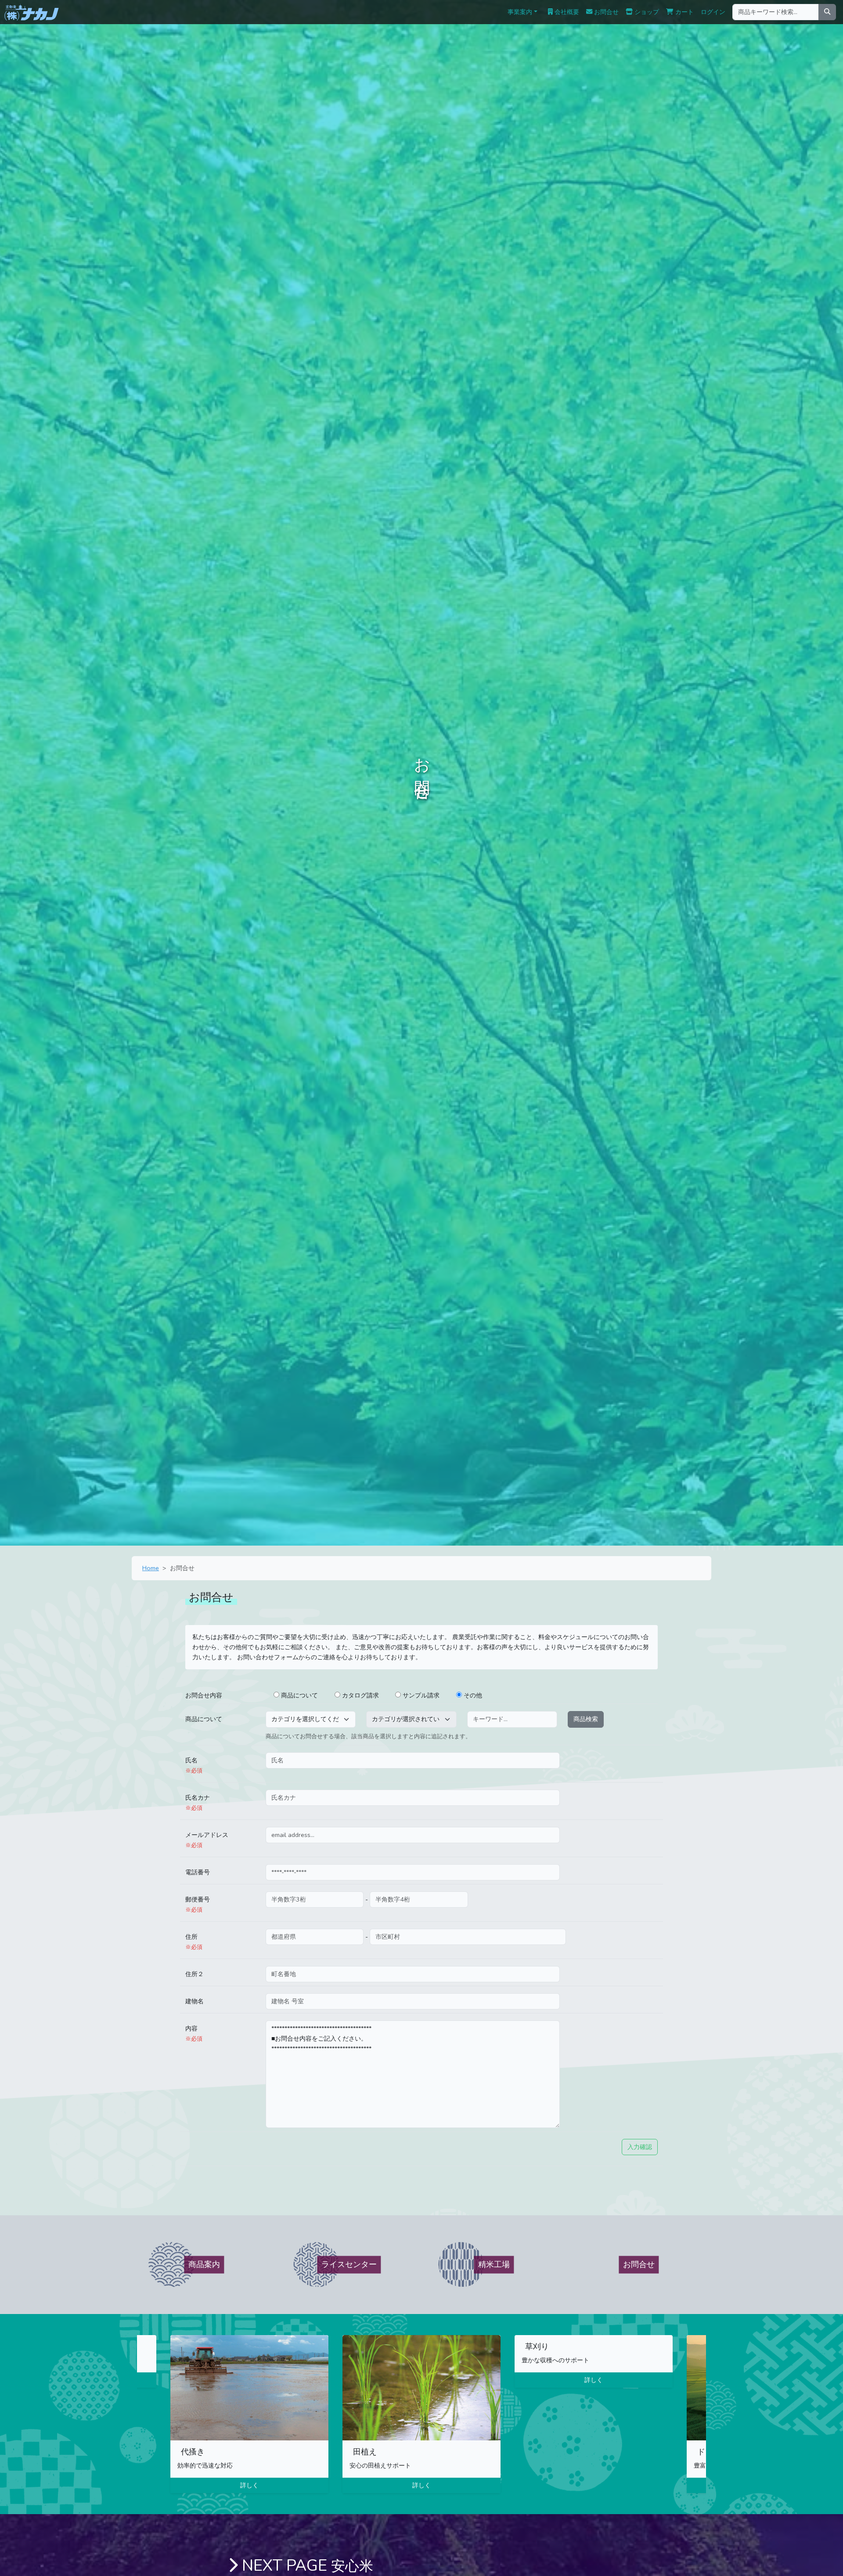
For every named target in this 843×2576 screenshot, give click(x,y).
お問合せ (605, 12)
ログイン (713, 12)
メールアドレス (207, 1840)
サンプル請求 (421, 1695)
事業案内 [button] (520, 12)
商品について (299, 1695)
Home (151, 1568)
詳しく (249, 2485)
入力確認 (640, 2147)
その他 (473, 1695)
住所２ (195, 1974)
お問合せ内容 (204, 1695)
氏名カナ (198, 1802)
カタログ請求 (360, 1695)
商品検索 (586, 1719)
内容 (194, 2033)
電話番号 (198, 1872)
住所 (194, 1941)
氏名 (194, 1765)
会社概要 (566, 12)
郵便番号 (198, 1904)
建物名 (195, 2001)
